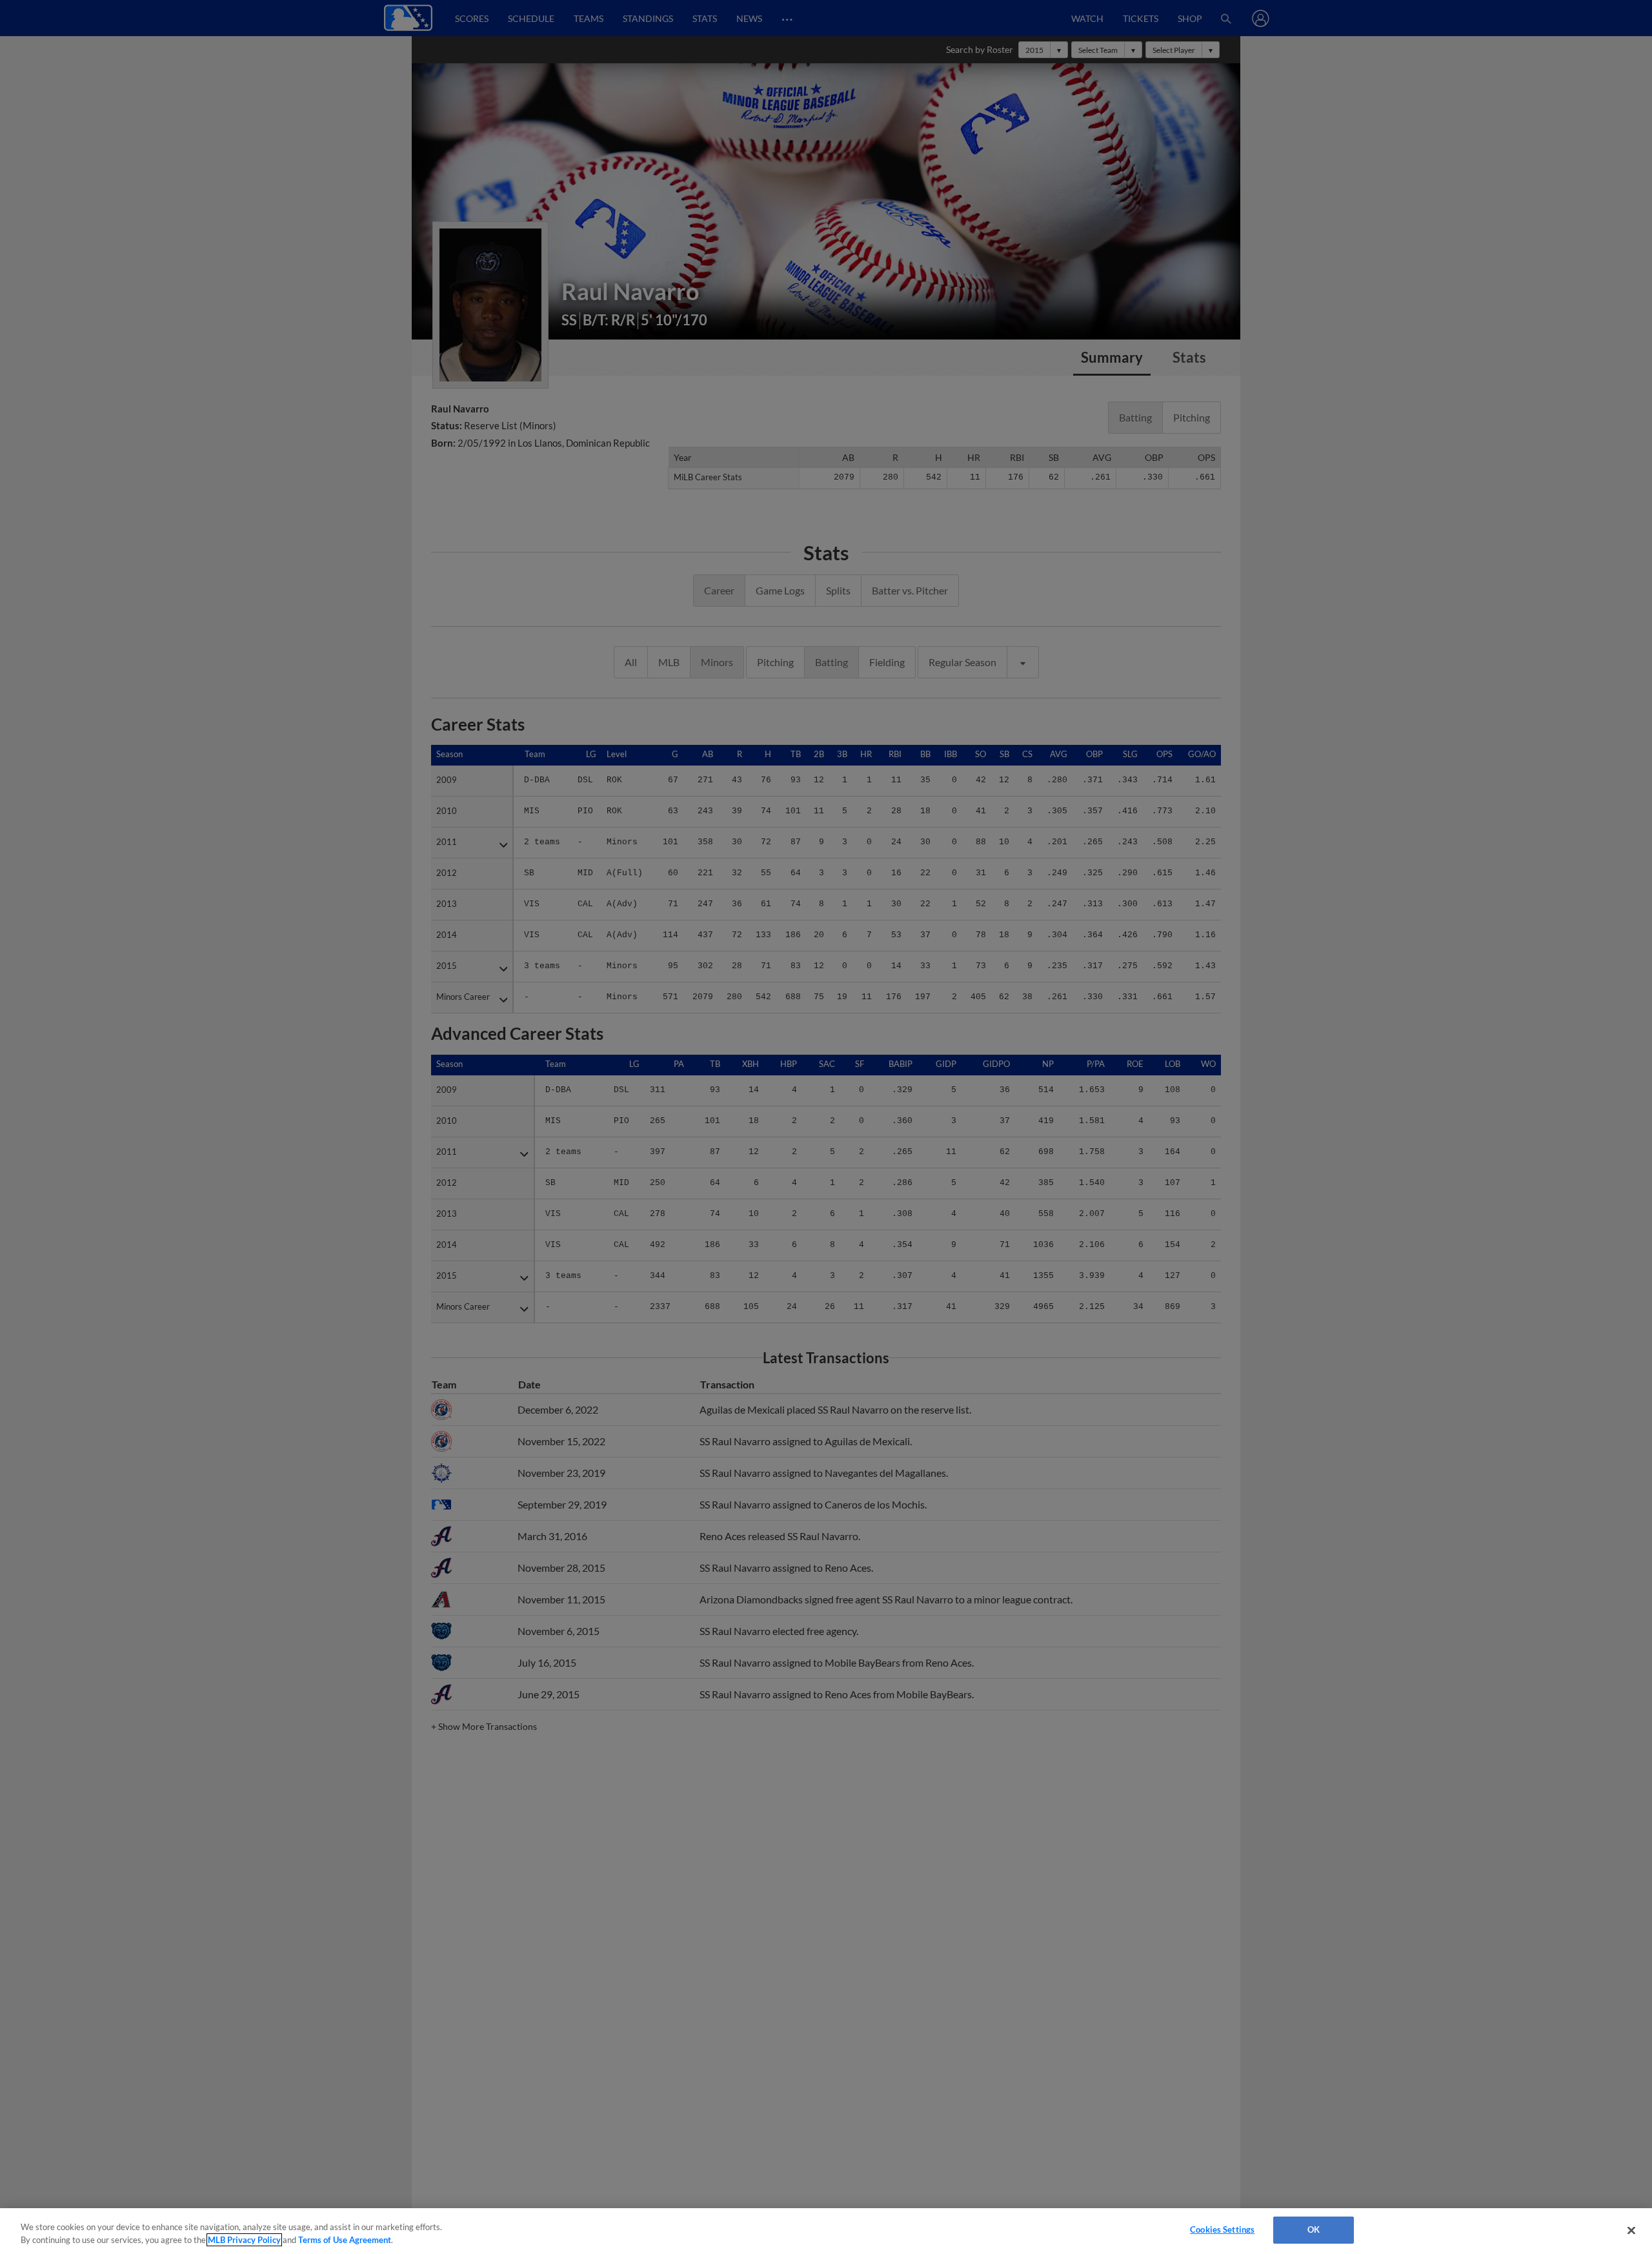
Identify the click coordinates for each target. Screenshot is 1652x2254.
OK (1314, 2229)
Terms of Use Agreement (345, 2240)
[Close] (1631, 2230)
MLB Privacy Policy (244, 2240)
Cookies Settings (1222, 2229)
